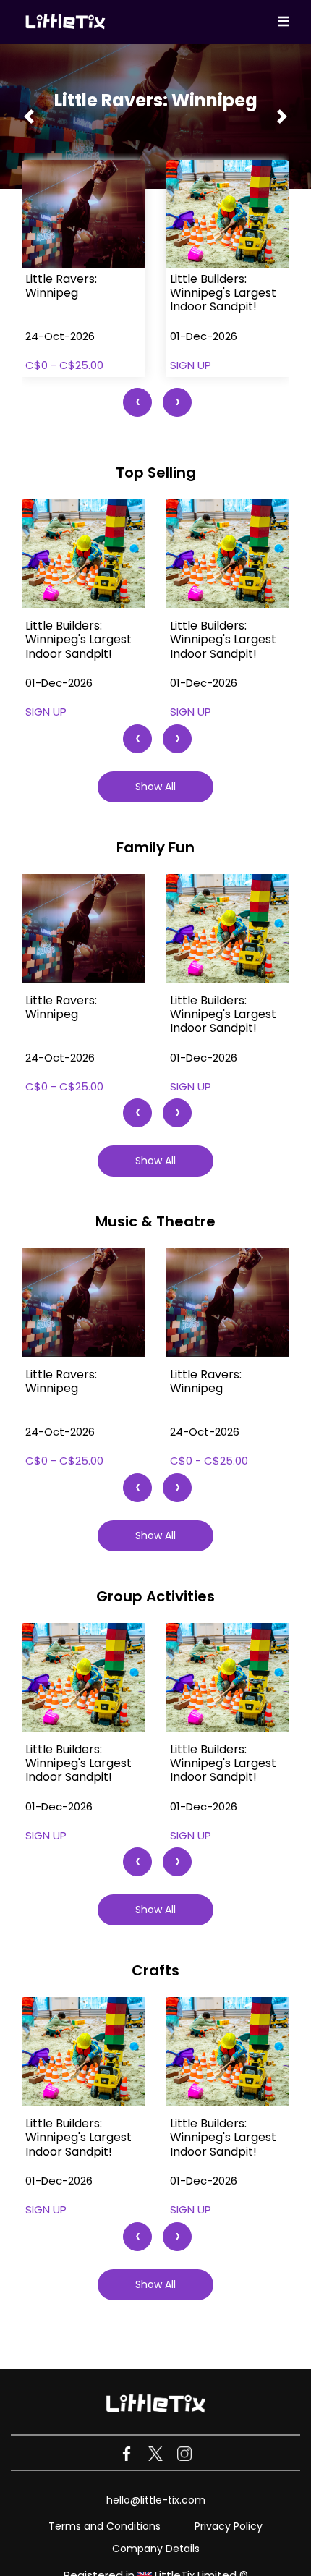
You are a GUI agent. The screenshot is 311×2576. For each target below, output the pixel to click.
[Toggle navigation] (283, 22)
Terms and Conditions (105, 2526)
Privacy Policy (229, 2526)
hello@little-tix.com (156, 2500)
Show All (155, 787)
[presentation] (137, 402)
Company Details (156, 2549)
